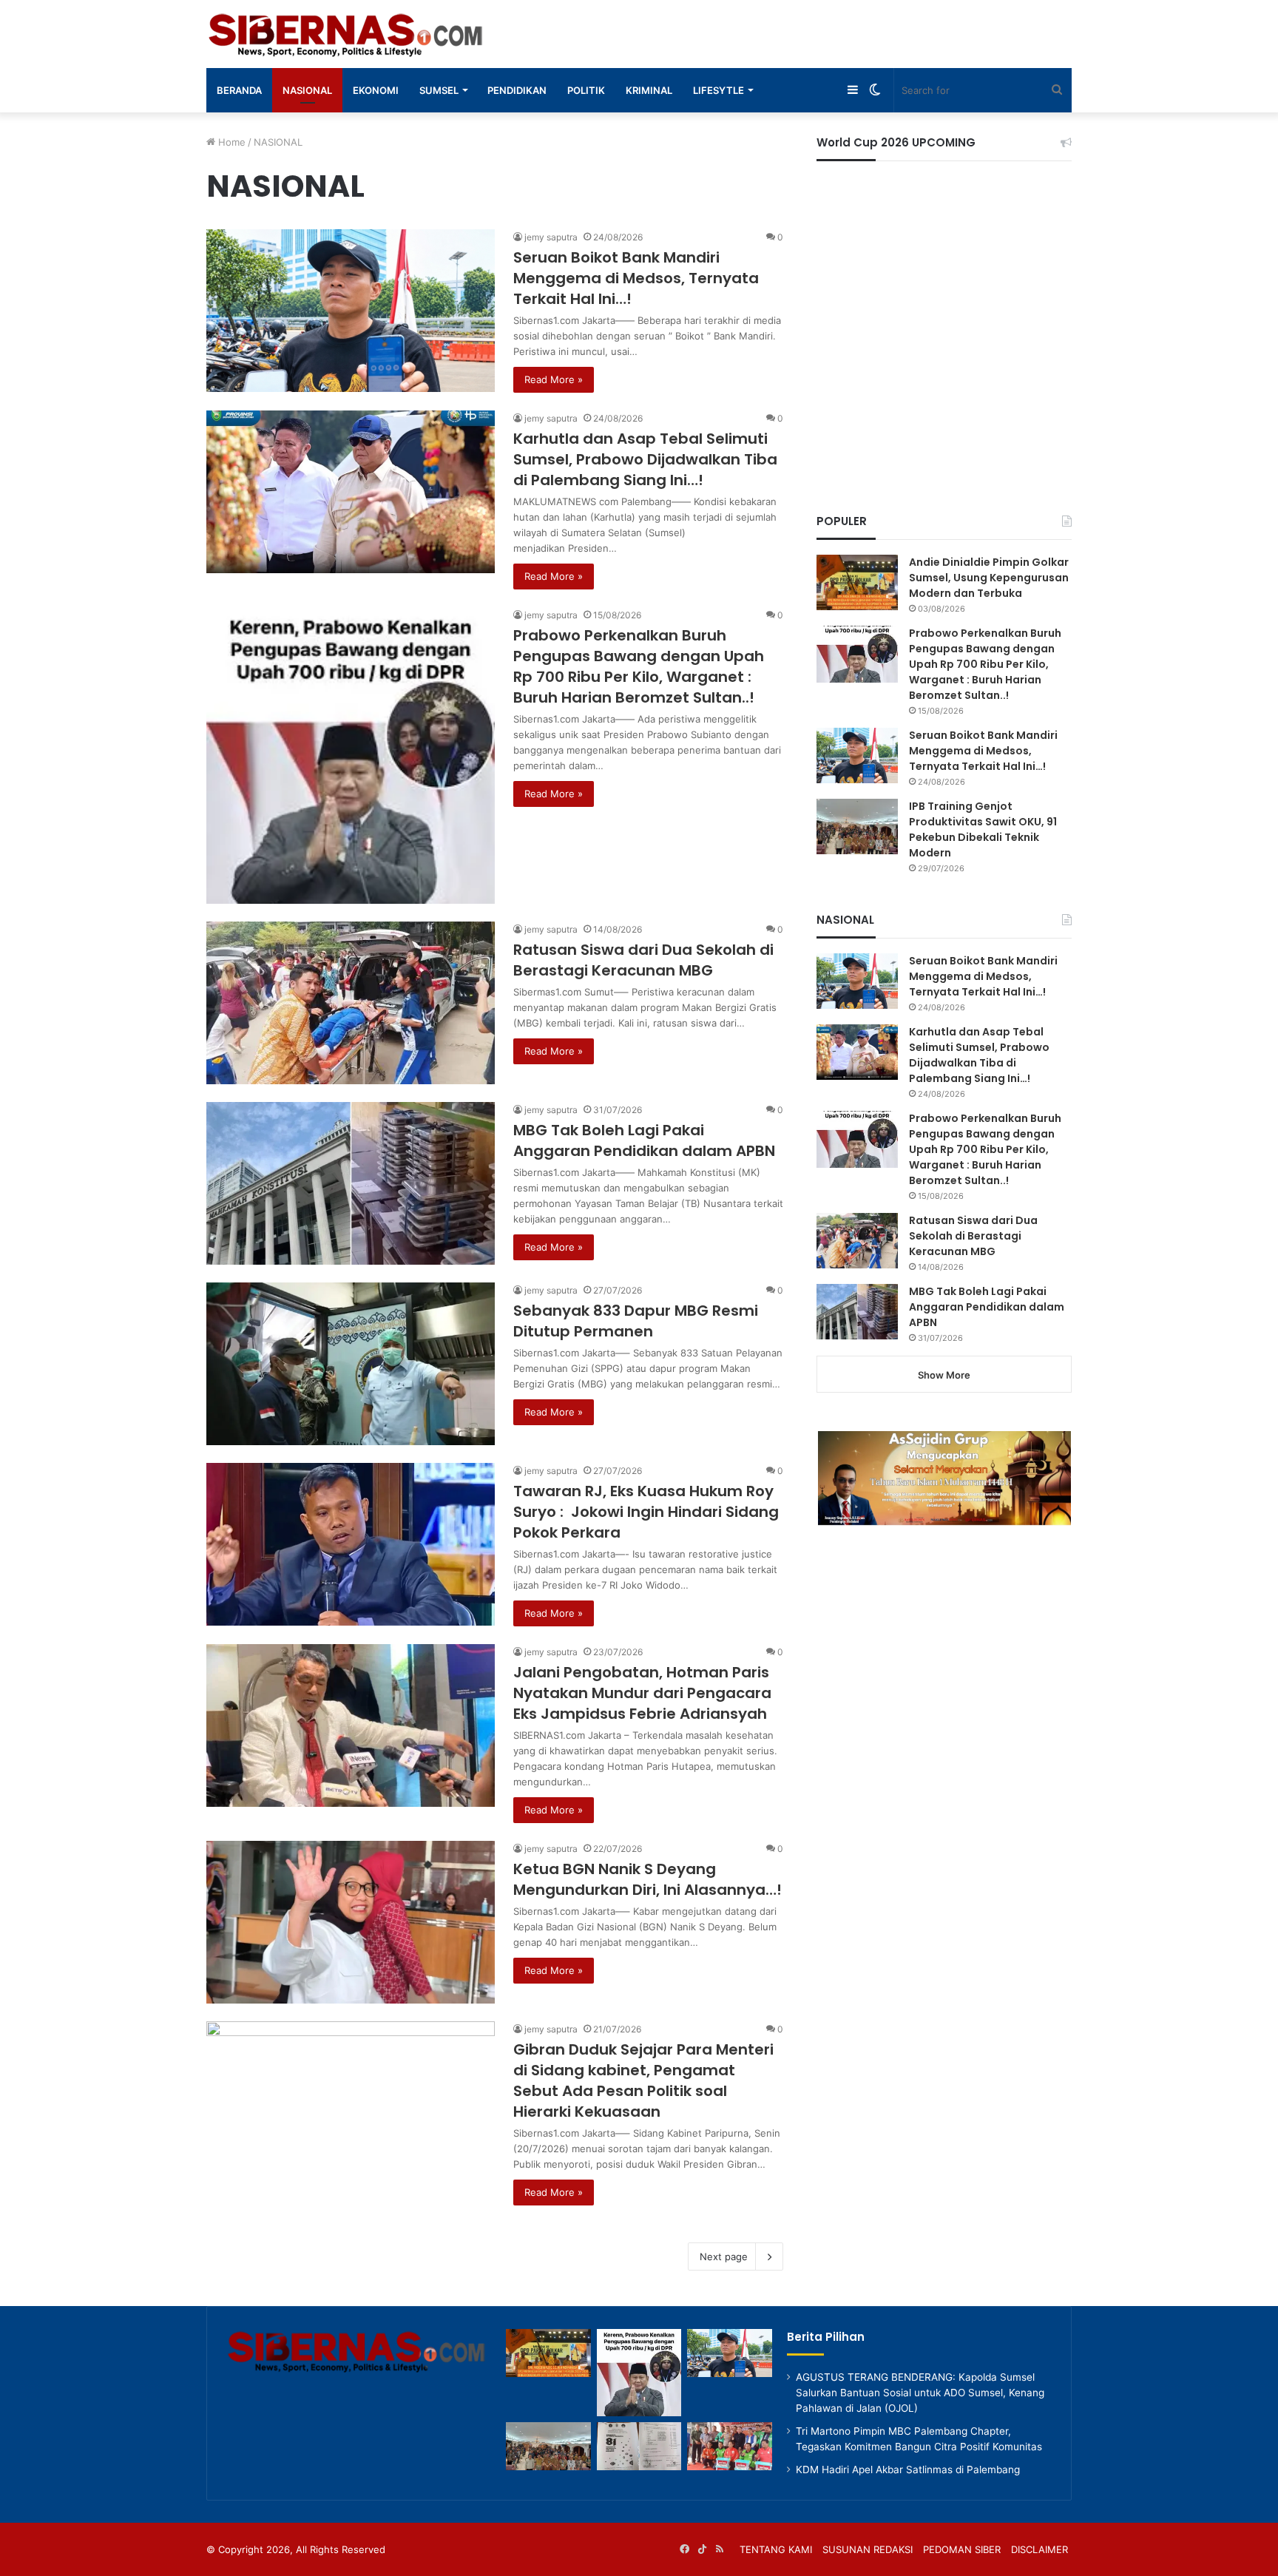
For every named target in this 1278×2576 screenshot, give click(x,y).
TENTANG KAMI (776, 2549)
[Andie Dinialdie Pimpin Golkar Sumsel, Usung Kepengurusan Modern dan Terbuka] (857, 582)
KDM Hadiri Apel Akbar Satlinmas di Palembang (908, 2469)
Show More (944, 1375)
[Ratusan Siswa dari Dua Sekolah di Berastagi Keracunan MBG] (351, 1003)
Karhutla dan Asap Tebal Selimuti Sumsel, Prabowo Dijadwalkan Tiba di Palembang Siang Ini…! (645, 459)
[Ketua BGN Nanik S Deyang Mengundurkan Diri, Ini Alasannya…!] (351, 1922)
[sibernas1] (348, 34)
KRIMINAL (649, 90)
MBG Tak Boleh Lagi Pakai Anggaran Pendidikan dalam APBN (644, 1140)
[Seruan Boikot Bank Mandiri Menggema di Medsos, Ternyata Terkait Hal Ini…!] (351, 311)
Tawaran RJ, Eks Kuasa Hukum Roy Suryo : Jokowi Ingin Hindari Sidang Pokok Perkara (646, 1512)
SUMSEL (439, 90)
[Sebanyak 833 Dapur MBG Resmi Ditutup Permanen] (351, 1364)
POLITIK (586, 90)
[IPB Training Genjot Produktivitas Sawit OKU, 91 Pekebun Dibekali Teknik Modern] (857, 826)
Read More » (554, 379)
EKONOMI (376, 90)
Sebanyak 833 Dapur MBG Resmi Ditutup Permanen (636, 1321)
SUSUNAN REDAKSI (868, 2549)
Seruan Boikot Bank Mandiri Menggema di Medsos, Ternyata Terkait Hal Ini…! (636, 278)
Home (230, 142)
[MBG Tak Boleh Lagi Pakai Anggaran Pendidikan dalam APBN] (351, 1183)
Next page (724, 2256)
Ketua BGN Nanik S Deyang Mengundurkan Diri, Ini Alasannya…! (648, 1879)
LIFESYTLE (719, 90)
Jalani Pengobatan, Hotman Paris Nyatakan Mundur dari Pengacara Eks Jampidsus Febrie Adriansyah (642, 1693)
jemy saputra (551, 237)
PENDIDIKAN (517, 90)
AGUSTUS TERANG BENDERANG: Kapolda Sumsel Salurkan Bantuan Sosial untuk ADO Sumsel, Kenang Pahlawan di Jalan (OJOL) (920, 2393)
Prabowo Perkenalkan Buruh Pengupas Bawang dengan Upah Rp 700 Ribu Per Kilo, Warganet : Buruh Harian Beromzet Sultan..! (639, 666)
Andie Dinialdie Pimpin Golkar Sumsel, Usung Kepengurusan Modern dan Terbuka (989, 578)
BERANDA (239, 90)
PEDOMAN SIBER (962, 2549)
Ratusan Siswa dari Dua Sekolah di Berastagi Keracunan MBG (643, 960)
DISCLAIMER (1039, 2549)
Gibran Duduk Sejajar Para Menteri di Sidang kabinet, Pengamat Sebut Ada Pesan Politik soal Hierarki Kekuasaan (643, 2080)
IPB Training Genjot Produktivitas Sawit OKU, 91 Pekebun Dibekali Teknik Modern (983, 829)
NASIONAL (307, 90)
